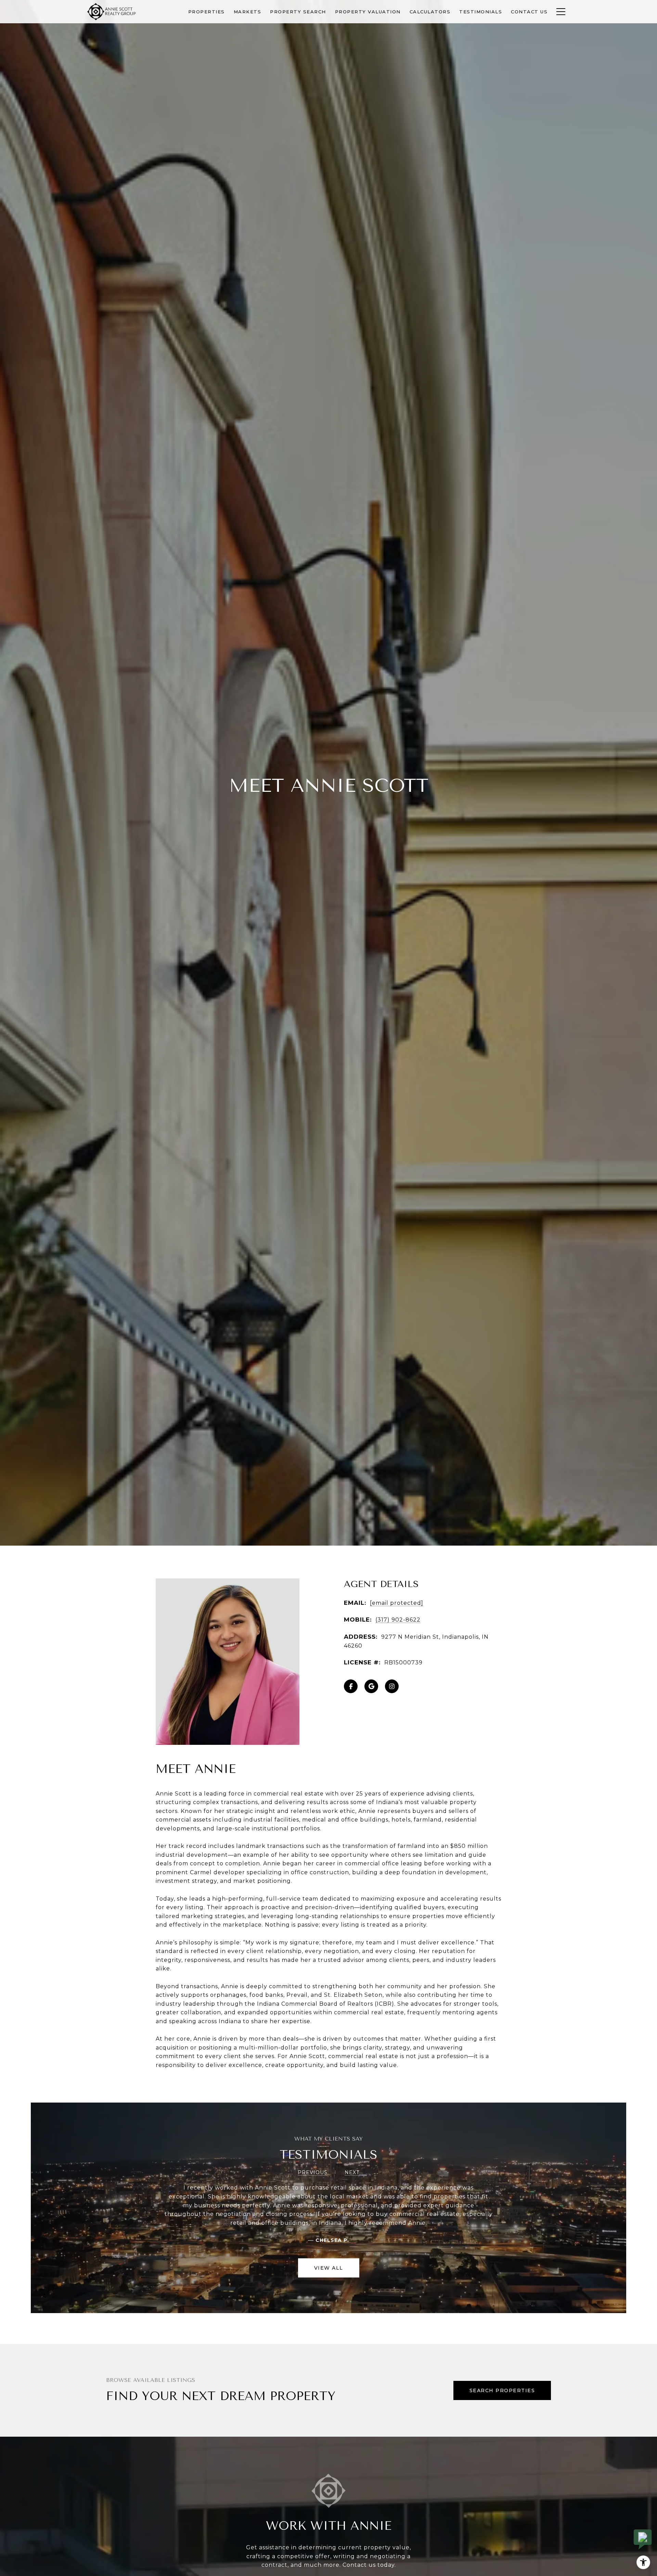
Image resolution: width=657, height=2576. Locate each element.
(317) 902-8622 (398, 1620)
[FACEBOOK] (351, 1686)
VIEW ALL (329, 2268)
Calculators (430, 12)
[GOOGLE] (371, 1686)
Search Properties (502, 2390)
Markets (248, 12)
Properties (207, 12)
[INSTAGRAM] (392, 1686)
